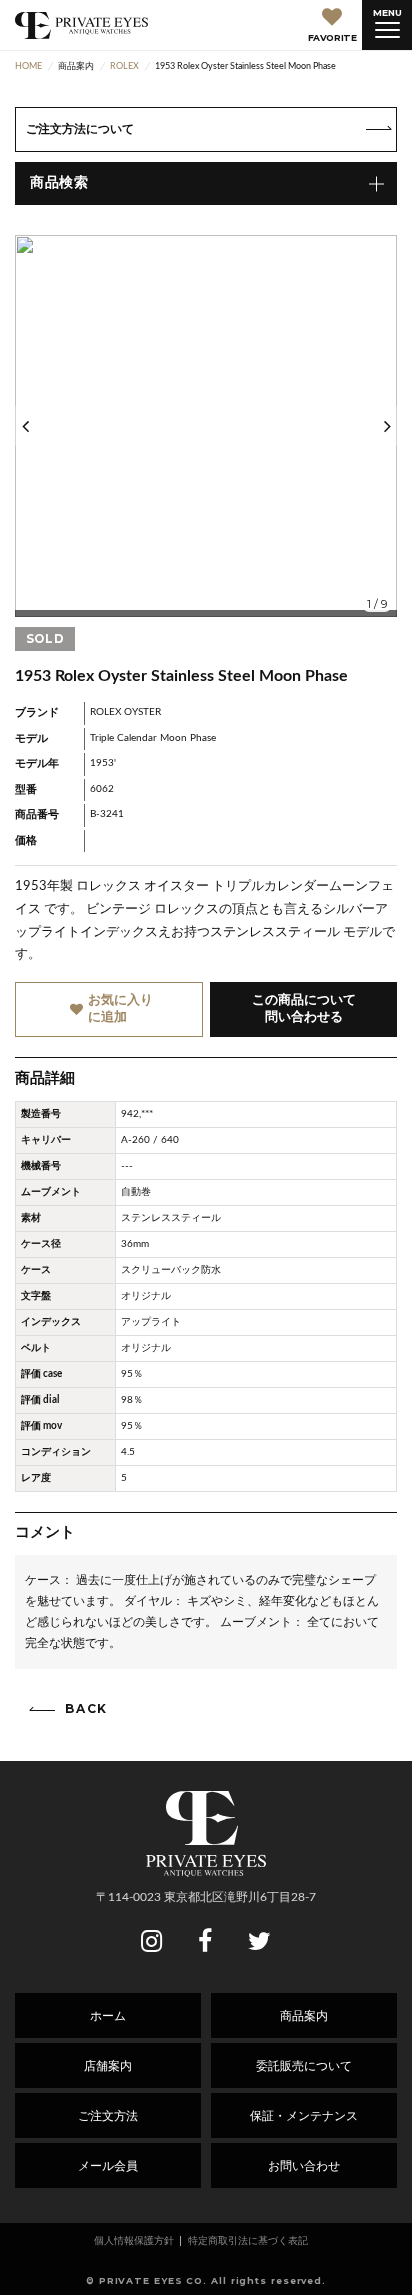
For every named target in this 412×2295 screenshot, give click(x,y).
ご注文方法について (80, 129)
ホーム (108, 2016)
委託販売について (304, 2066)
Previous (25, 426)
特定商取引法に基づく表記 (248, 2241)
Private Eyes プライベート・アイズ (81, 25)
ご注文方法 (108, 2116)
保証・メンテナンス (304, 2116)
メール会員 (108, 2166)
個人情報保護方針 (134, 2241)
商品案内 (304, 2016)
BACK (86, 1709)
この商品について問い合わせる (304, 1009)
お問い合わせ (304, 2166)
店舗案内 (108, 2066)
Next (387, 426)
